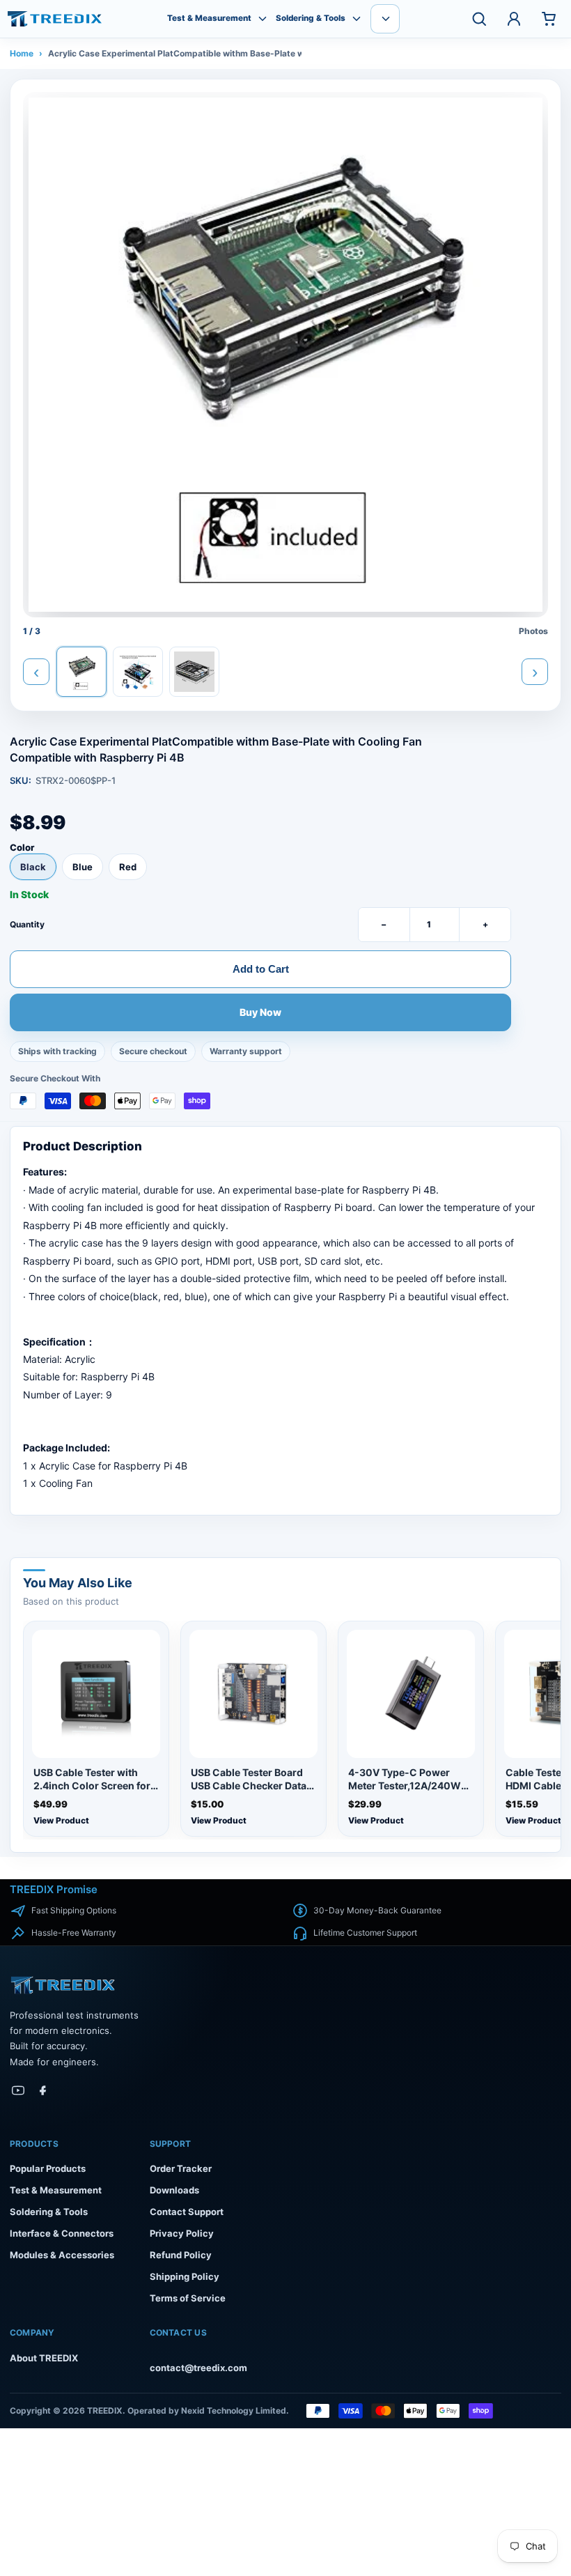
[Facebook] (43, 2090)
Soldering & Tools (311, 18)
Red (128, 867)
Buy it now (261, 1013)
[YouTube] (18, 2090)
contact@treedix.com (198, 2368)
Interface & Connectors (62, 2233)
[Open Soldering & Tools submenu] (357, 19)
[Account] (514, 19)
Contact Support (187, 2212)
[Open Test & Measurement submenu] (263, 19)
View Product (61, 1820)
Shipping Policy (185, 2276)
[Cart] (549, 19)
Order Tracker (181, 2168)
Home (22, 53)
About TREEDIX (44, 2358)
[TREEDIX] (55, 19)
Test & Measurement (209, 18)
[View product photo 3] (194, 672)
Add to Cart (261, 969)
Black (33, 867)
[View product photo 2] (138, 672)
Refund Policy (181, 2255)
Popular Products (48, 2168)
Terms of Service (188, 2298)
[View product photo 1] (81, 672)
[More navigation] (385, 19)
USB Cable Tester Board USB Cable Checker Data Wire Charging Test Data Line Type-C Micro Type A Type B (252, 1780)
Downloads (174, 2190)
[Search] (479, 19)
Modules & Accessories (62, 2255)
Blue (83, 867)
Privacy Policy (182, 2233)
